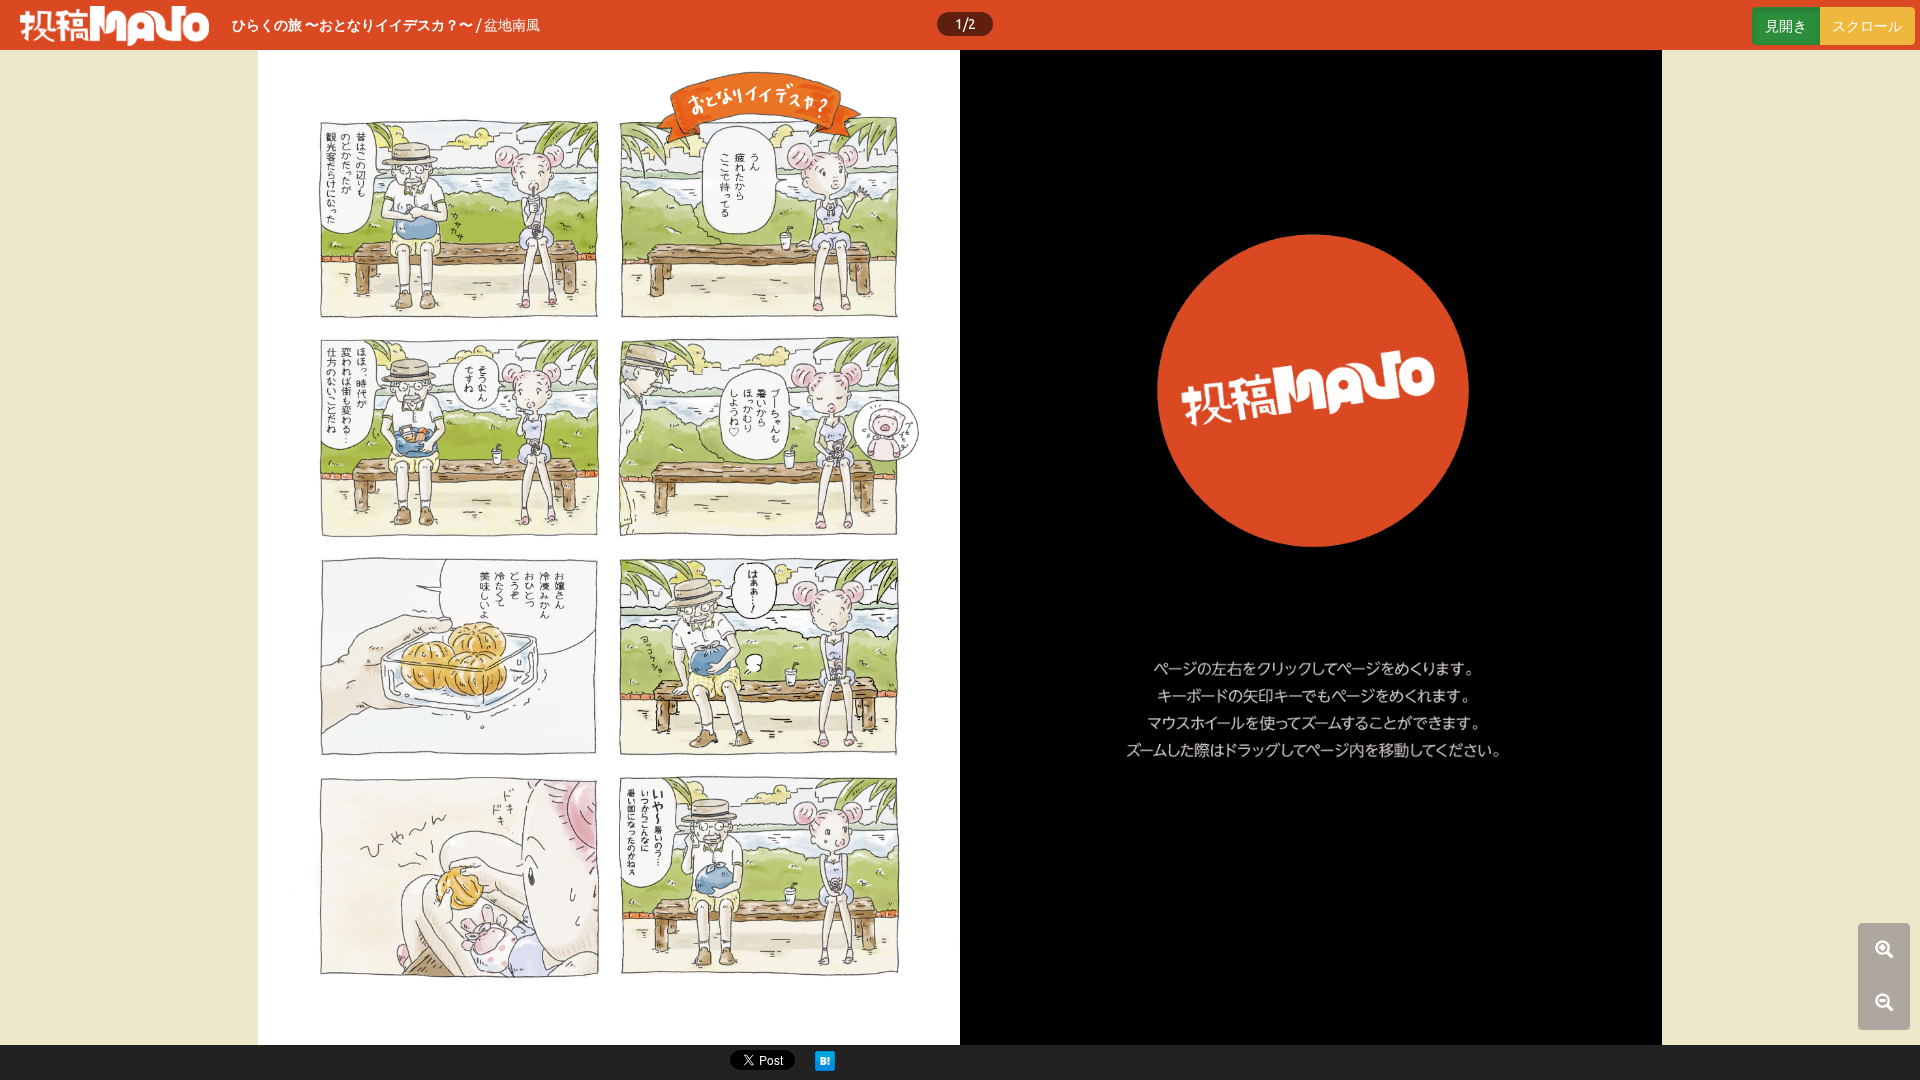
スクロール (1867, 26)
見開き (1786, 26)
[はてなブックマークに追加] (825, 1060)
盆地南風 (512, 25)
